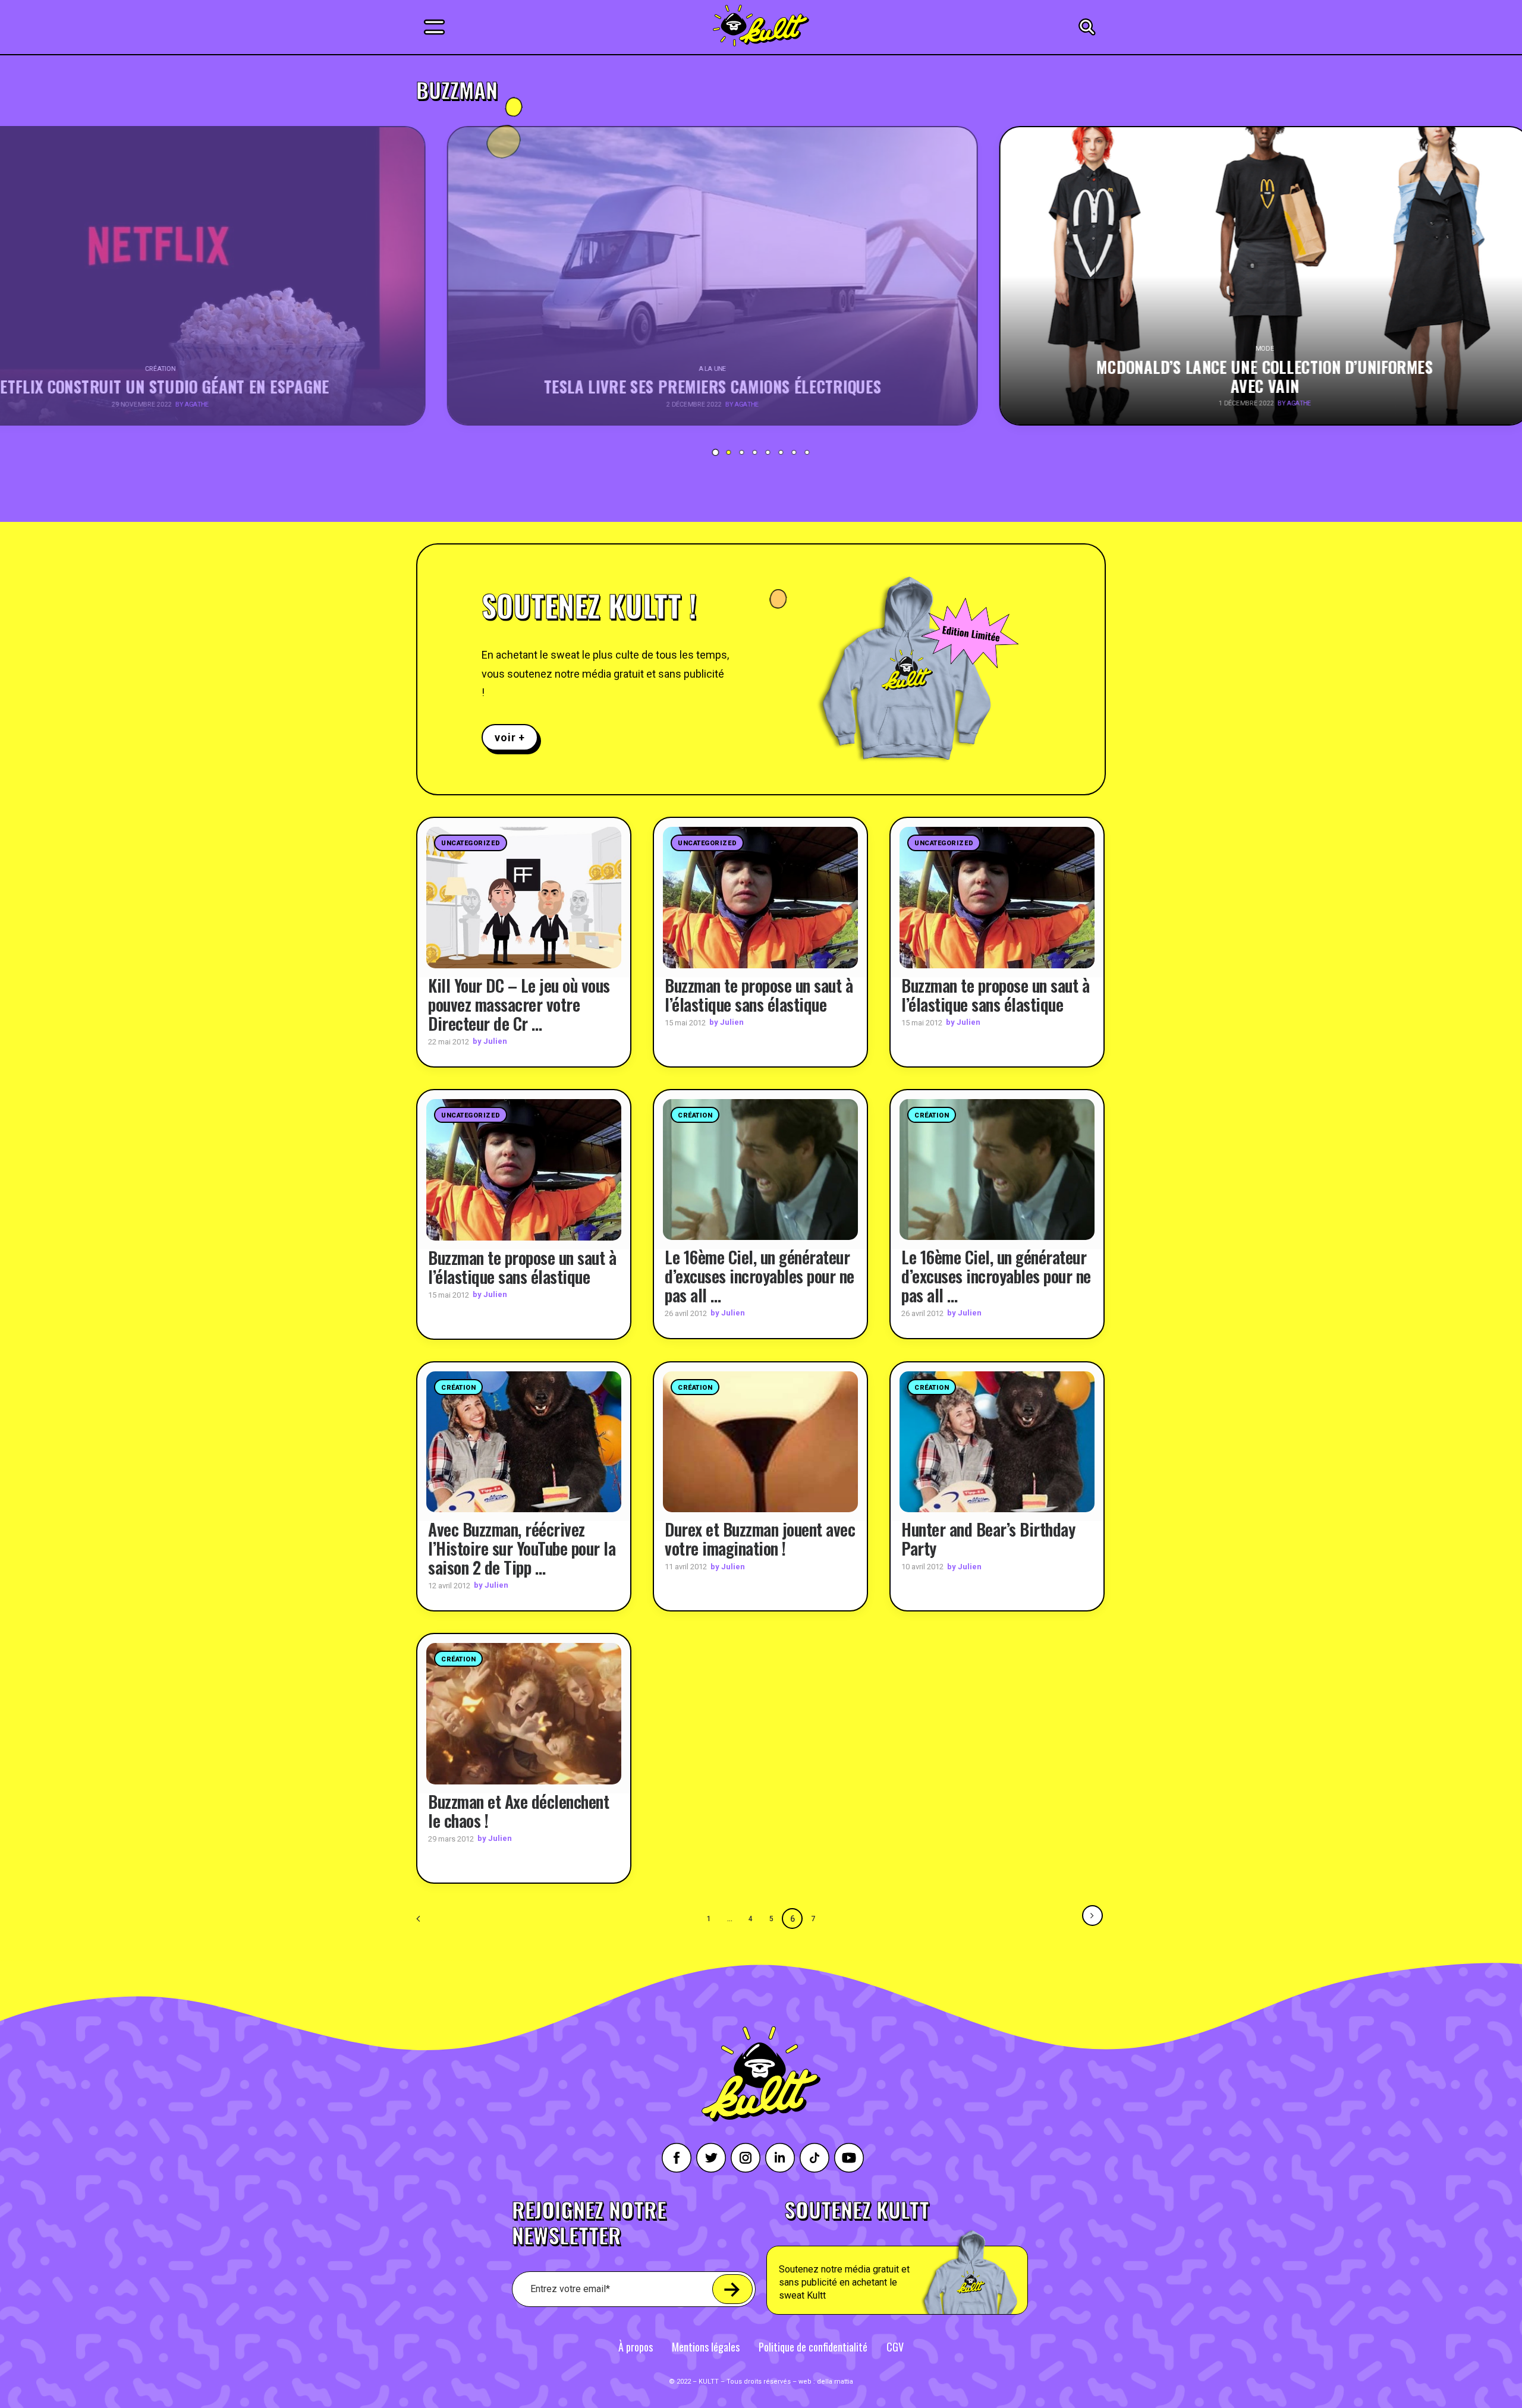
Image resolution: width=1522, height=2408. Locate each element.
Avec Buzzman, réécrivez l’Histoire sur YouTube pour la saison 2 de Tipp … (522, 1548)
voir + (510, 737)
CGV (895, 2347)
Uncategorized (471, 843)
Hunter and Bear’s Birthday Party (988, 1539)
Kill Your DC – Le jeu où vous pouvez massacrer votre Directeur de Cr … (519, 1004)
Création (695, 1115)
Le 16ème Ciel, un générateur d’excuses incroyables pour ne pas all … (760, 1276)
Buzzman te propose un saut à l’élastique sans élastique (759, 995)
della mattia (835, 2382)
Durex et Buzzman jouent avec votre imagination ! (760, 1539)
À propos (636, 2347)
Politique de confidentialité (813, 2347)
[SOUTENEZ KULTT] (931, 2257)
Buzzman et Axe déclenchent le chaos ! (518, 1811)
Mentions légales (706, 2347)
